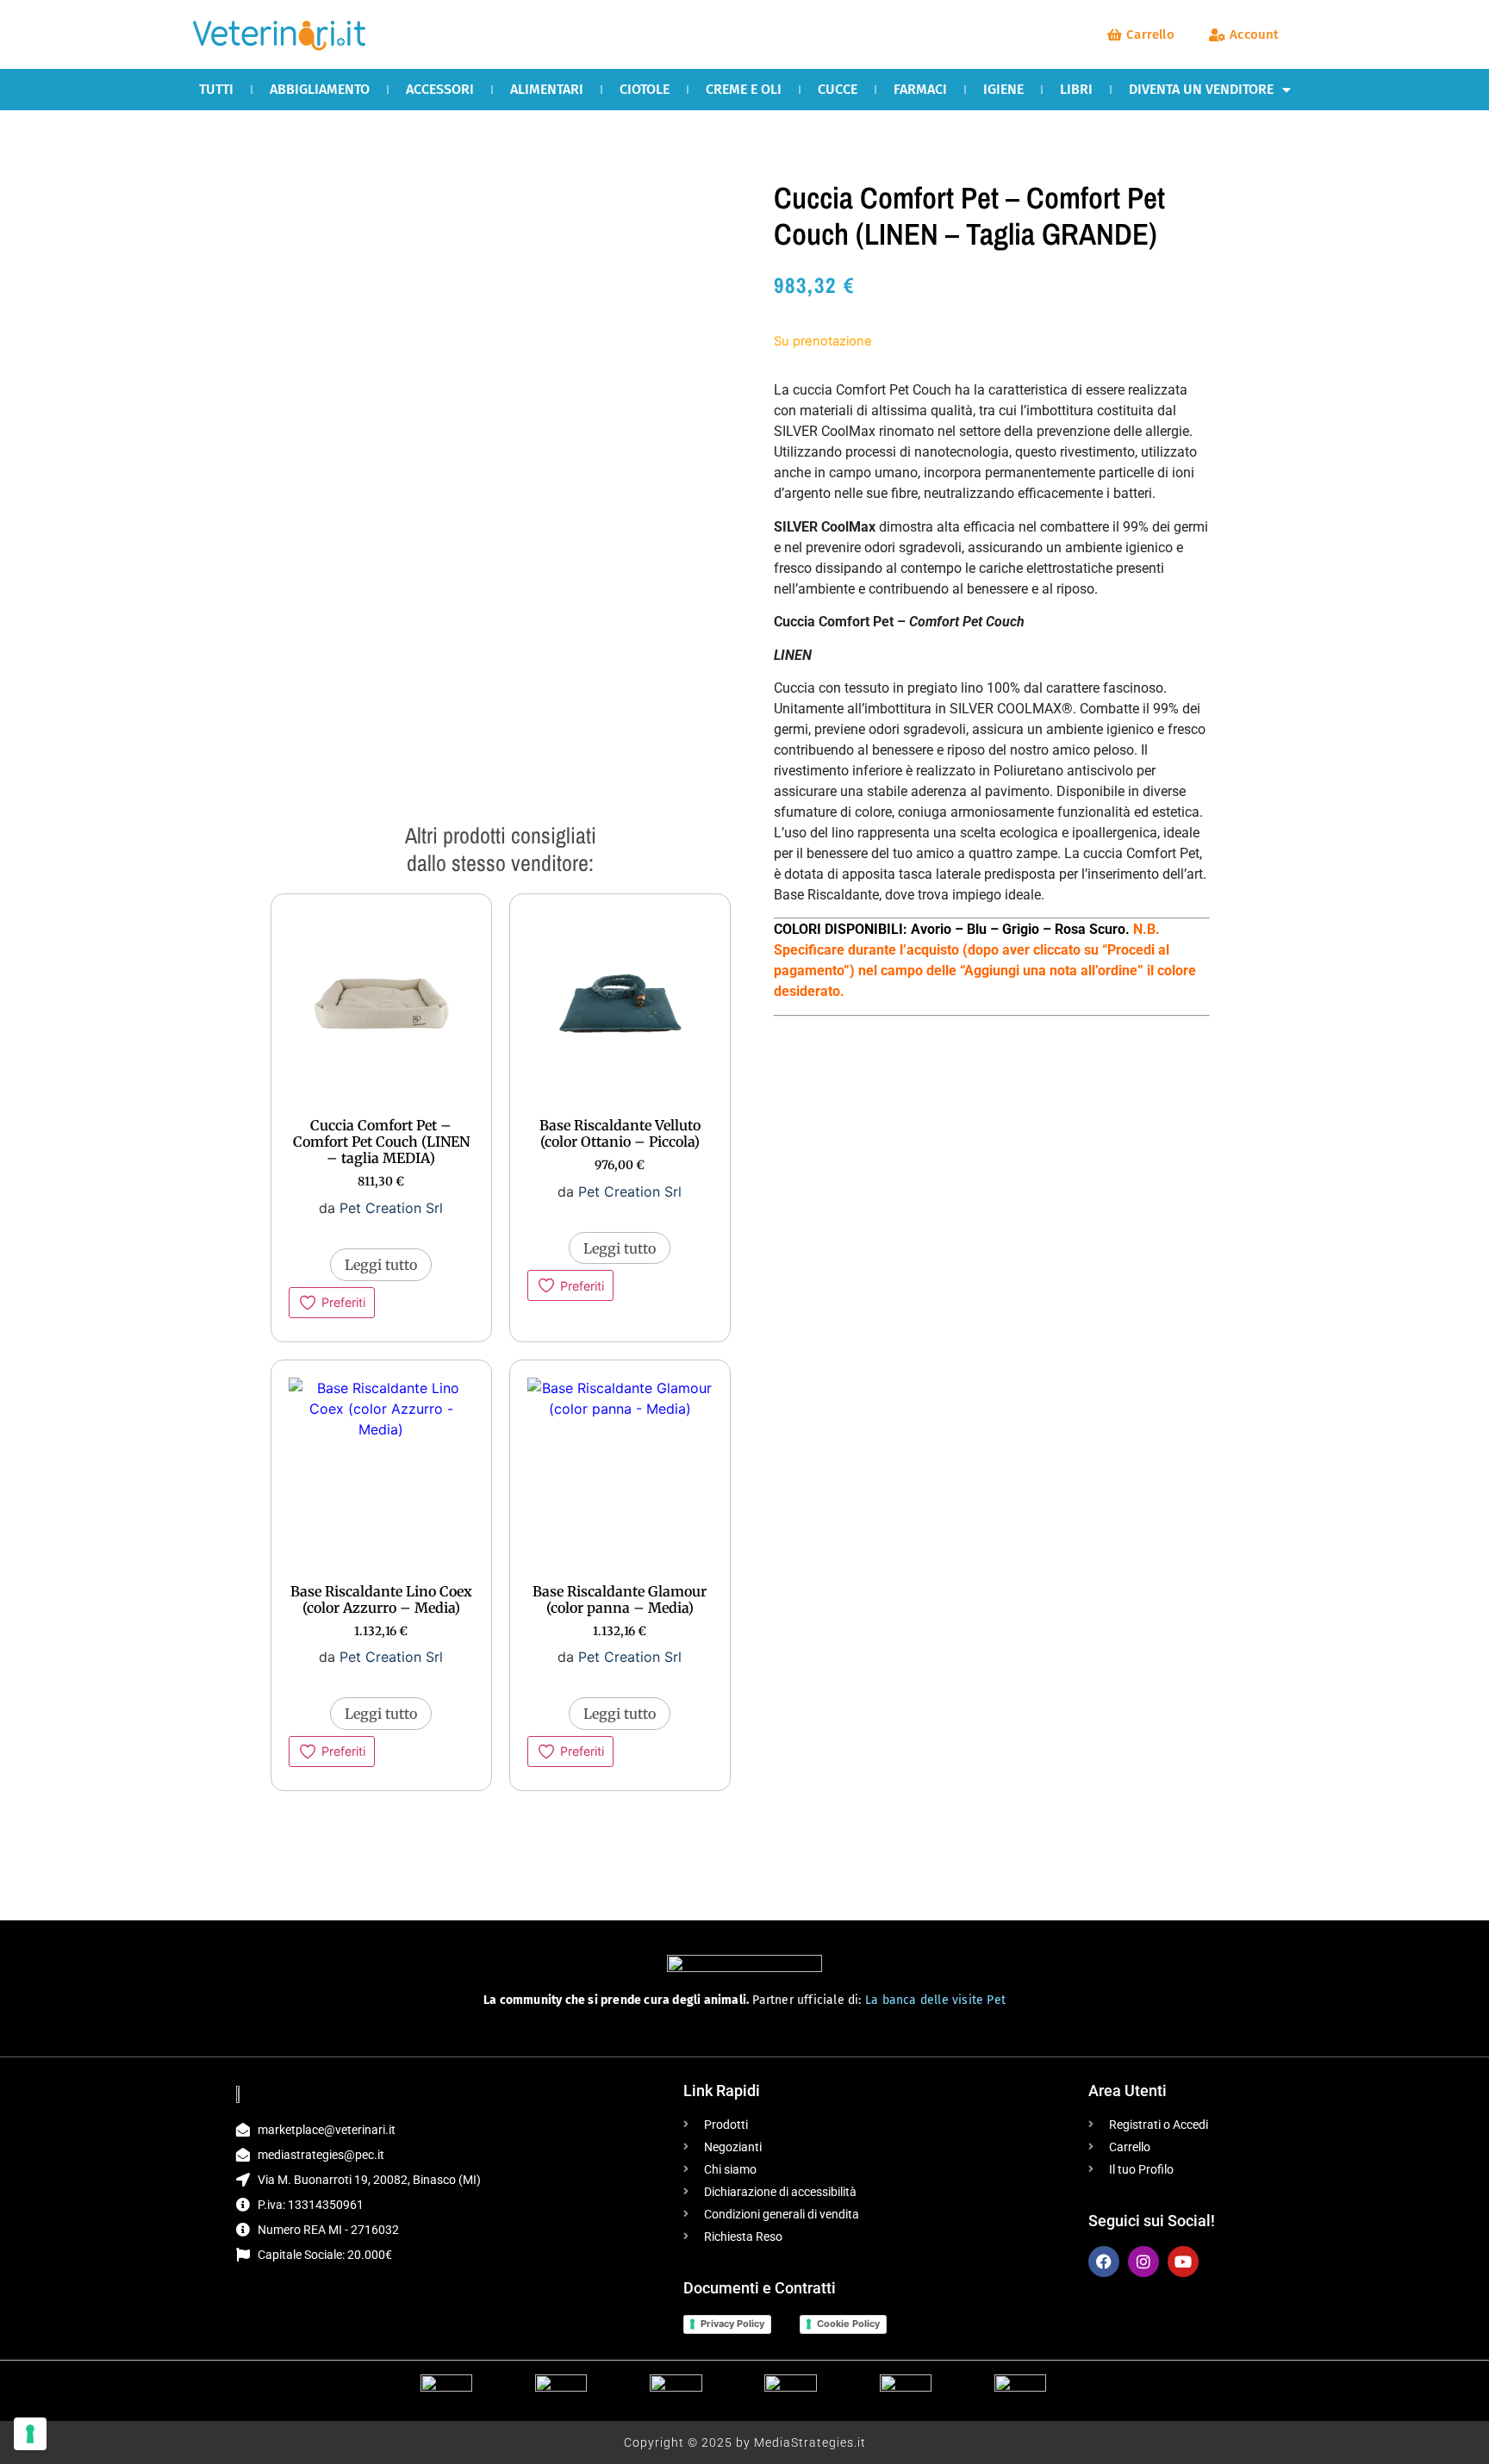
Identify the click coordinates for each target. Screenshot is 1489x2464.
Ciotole (645, 89)
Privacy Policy (732, 2324)
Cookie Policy (848, 2324)
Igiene (1003, 89)
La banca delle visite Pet (935, 2000)
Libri (1076, 89)
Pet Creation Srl (391, 1208)
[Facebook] (1104, 2262)
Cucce (838, 89)
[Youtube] (1183, 2262)
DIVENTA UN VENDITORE (1201, 89)
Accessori (440, 89)
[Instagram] (1143, 2262)
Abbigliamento (320, 89)
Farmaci (920, 89)
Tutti (216, 89)
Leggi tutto (381, 1265)
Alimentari (547, 89)
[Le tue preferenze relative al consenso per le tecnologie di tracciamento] (30, 2434)
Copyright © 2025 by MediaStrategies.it (745, 2442)
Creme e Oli (744, 89)
